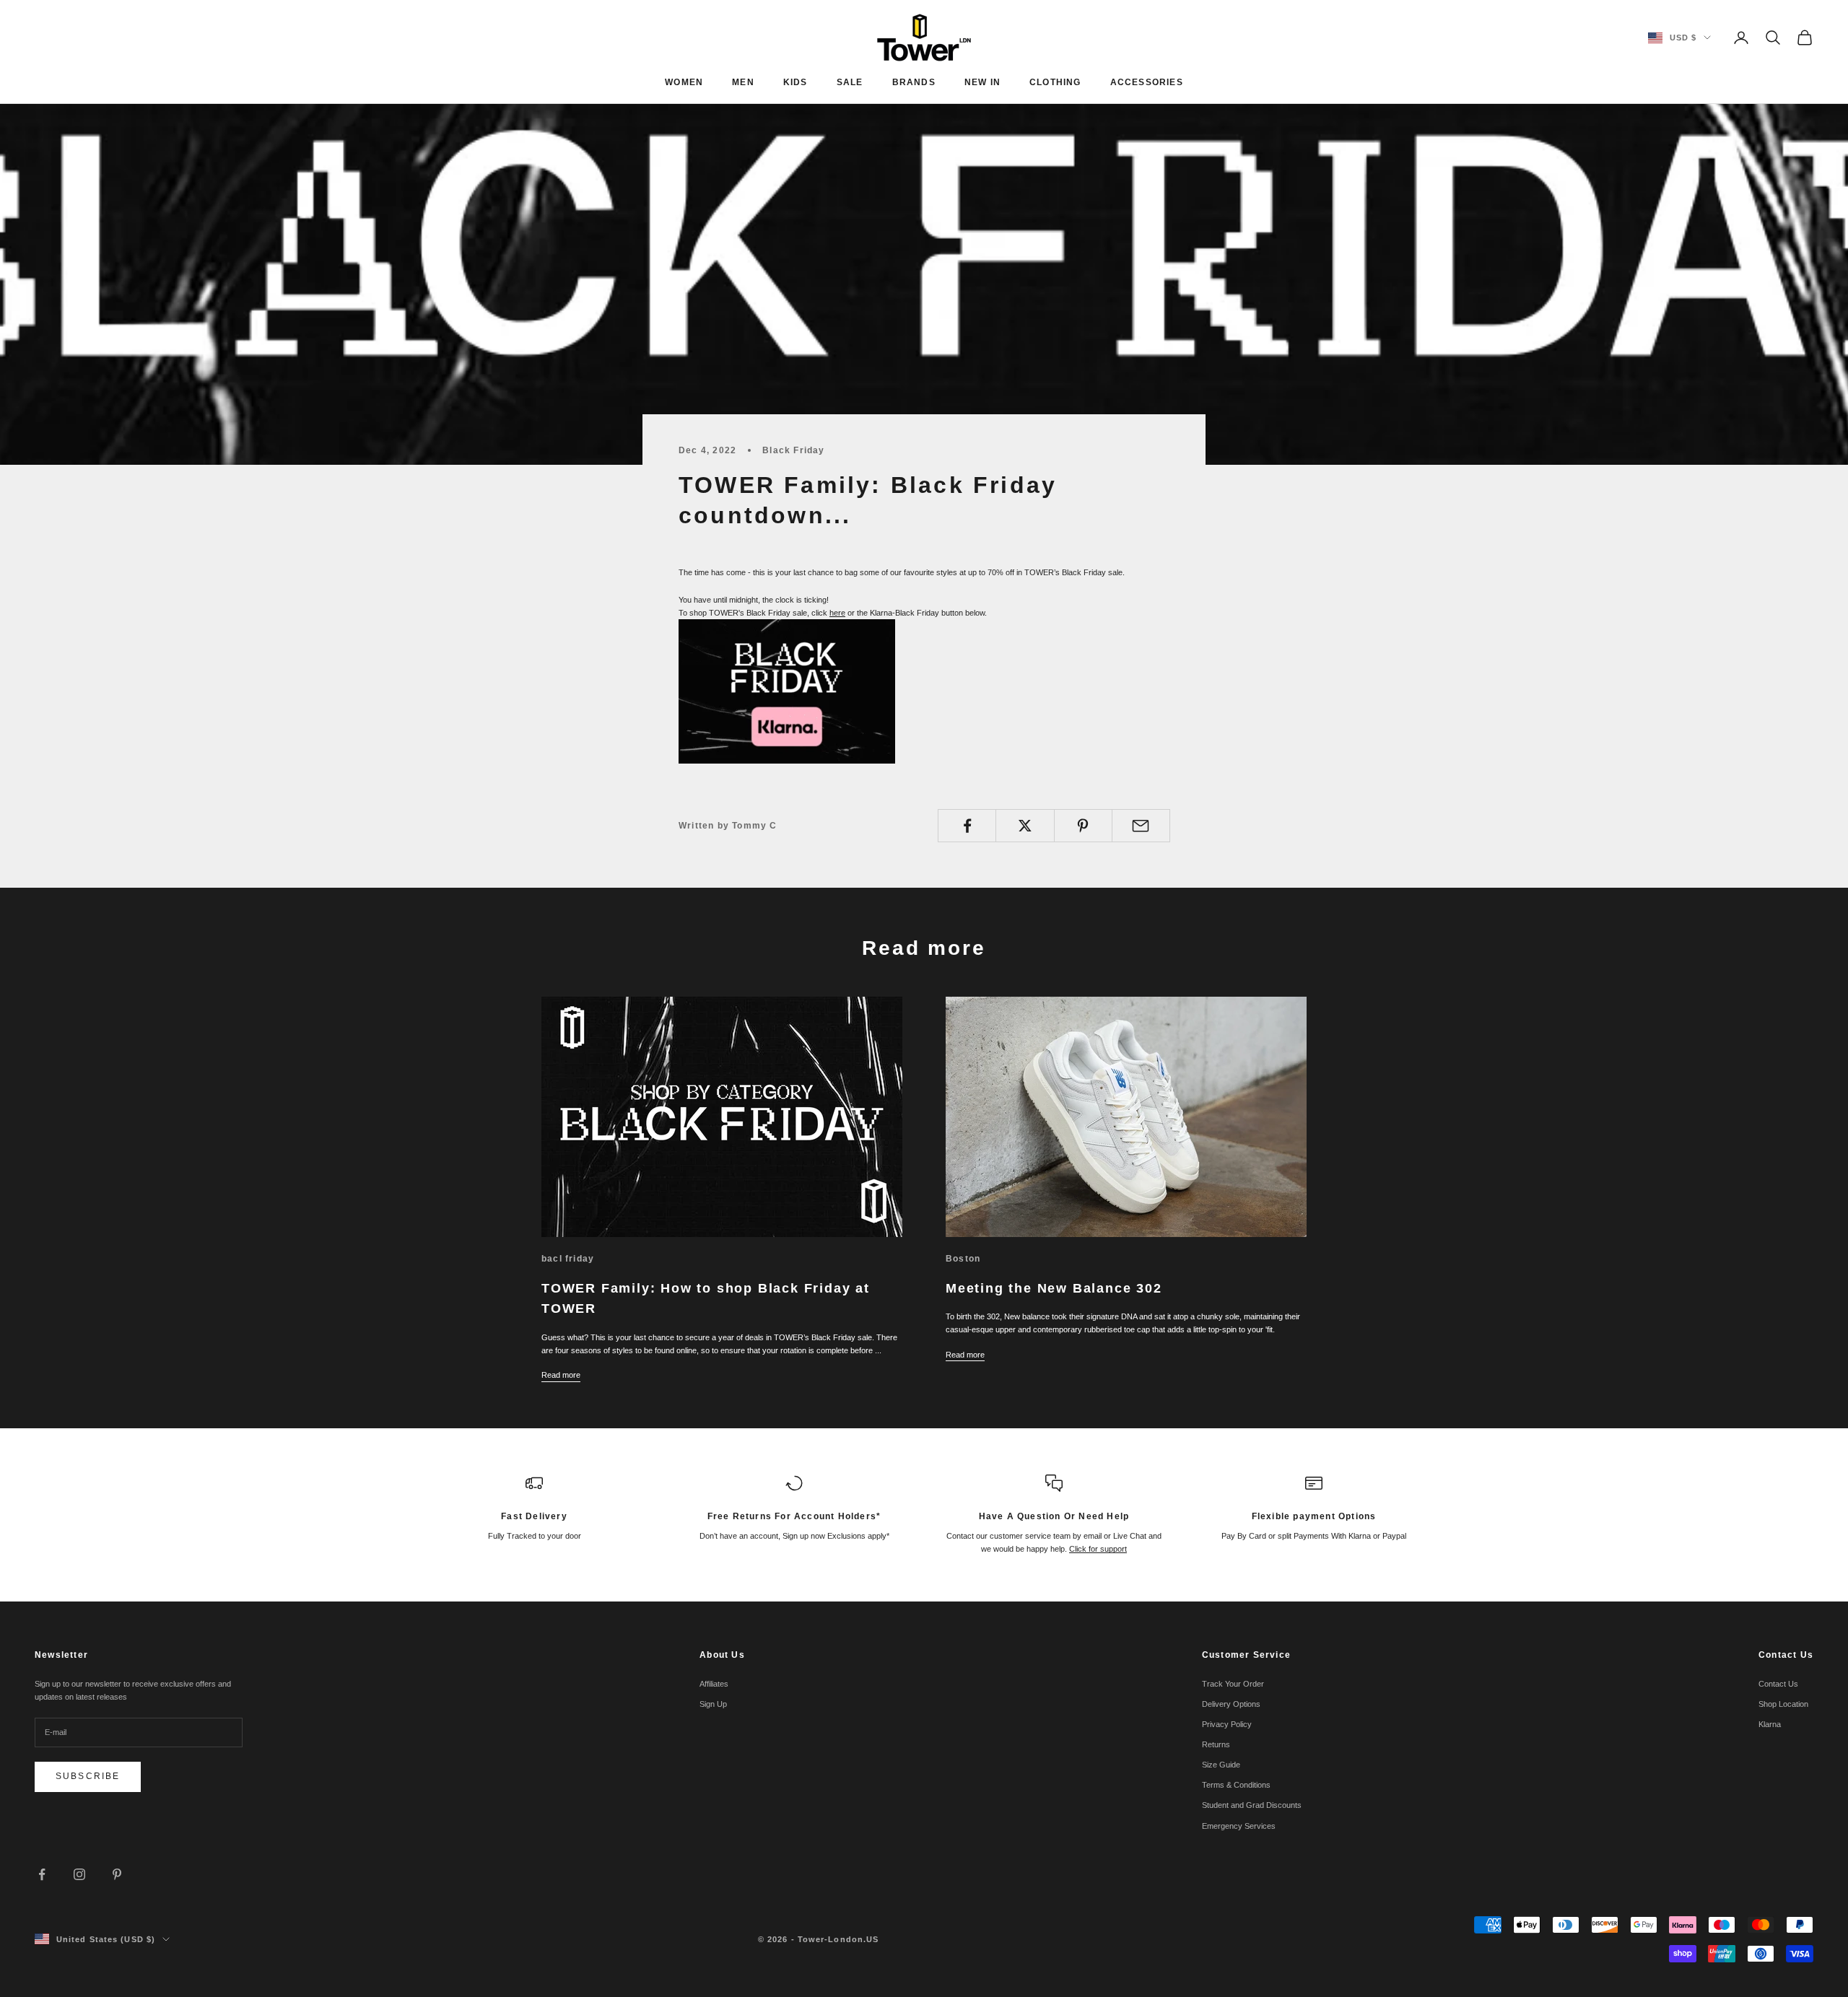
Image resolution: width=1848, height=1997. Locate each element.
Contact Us (1778, 1684)
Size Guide (1221, 1765)
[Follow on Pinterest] (117, 1874)
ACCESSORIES (1147, 82)
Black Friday (793, 450)
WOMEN (684, 82)
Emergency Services (1239, 1826)
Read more (561, 1375)
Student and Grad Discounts (1252, 1805)
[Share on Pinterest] (1083, 826)
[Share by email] (1141, 826)
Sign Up (713, 1704)
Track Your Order (1233, 1684)
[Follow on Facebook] (42, 1874)
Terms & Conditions (1236, 1785)
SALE (850, 82)
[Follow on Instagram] (79, 1874)
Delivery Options (1231, 1704)
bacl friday (568, 1259)
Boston (963, 1259)
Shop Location (1783, 1704)
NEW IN (982, 82)
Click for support (1098, 1549)
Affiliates (714, 1684)
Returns (1216, 1744)
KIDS (796, 82)
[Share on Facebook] (967, 826)
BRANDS (914, 82)
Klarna (1770, 1724)
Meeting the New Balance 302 (1054, 1288)
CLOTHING (1055, 82)
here (837, 613)
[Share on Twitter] (1025, 826)
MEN (743, 82)
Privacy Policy (1227, 1724)
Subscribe (88, 1776)
